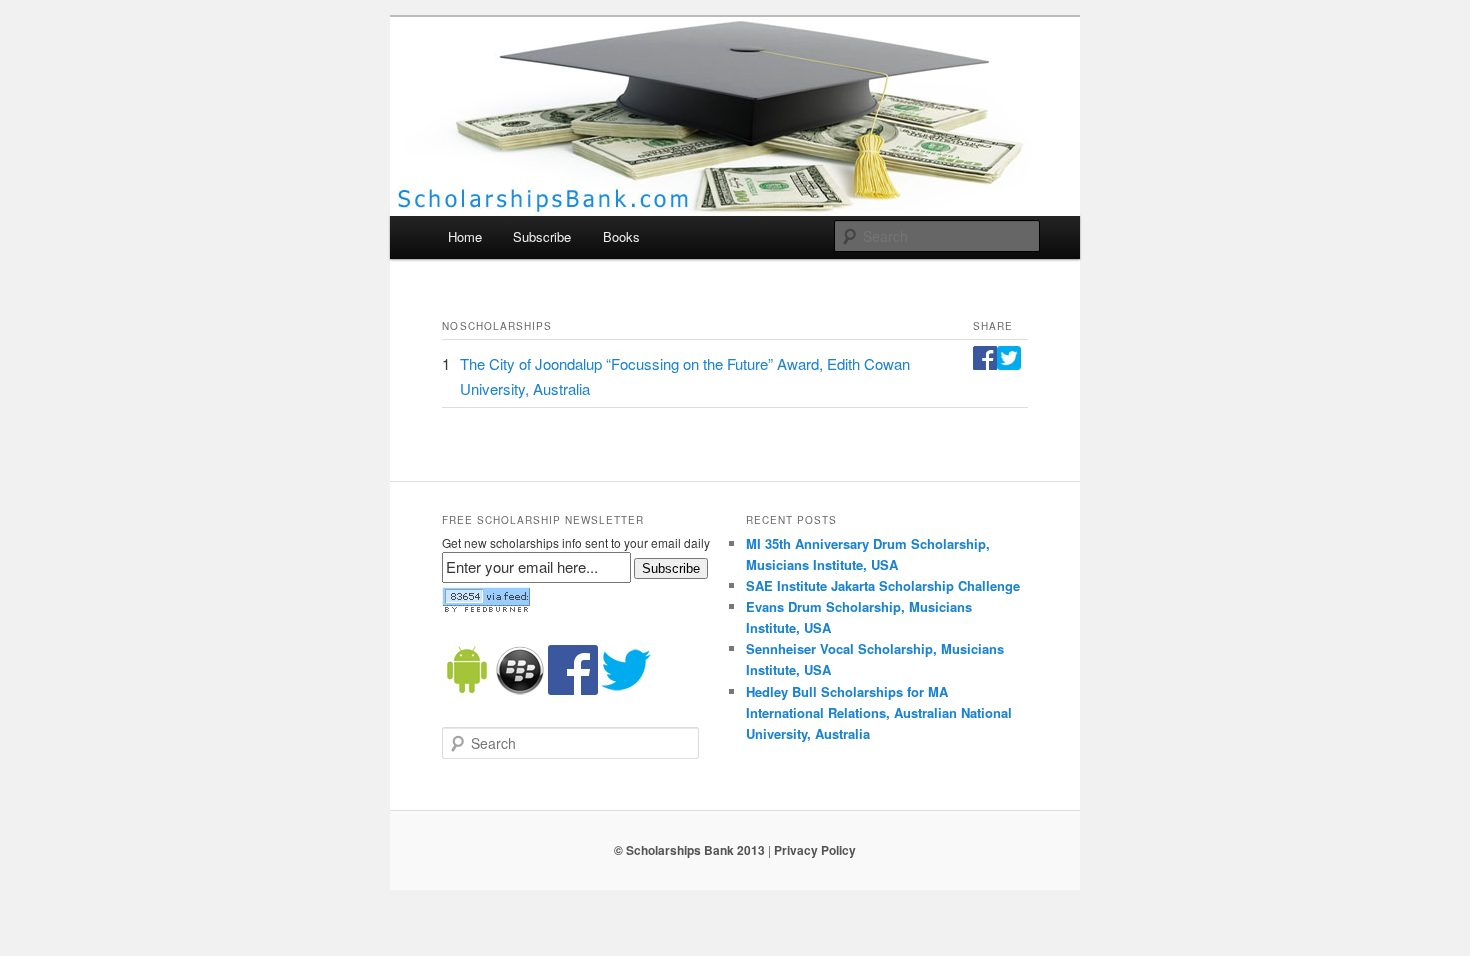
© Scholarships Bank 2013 (689, 850)
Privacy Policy (815, 850)
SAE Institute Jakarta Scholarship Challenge (883, 585)
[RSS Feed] (486, 608)
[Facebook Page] (573, 690)
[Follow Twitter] (626, 690)
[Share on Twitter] (1009, 363)
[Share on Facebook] (985, 363)
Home (465, 236)
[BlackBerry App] (520, 690)
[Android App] (467, 690)
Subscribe (542, 236)
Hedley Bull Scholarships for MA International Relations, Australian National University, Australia (879, 712)
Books (621, 236)
